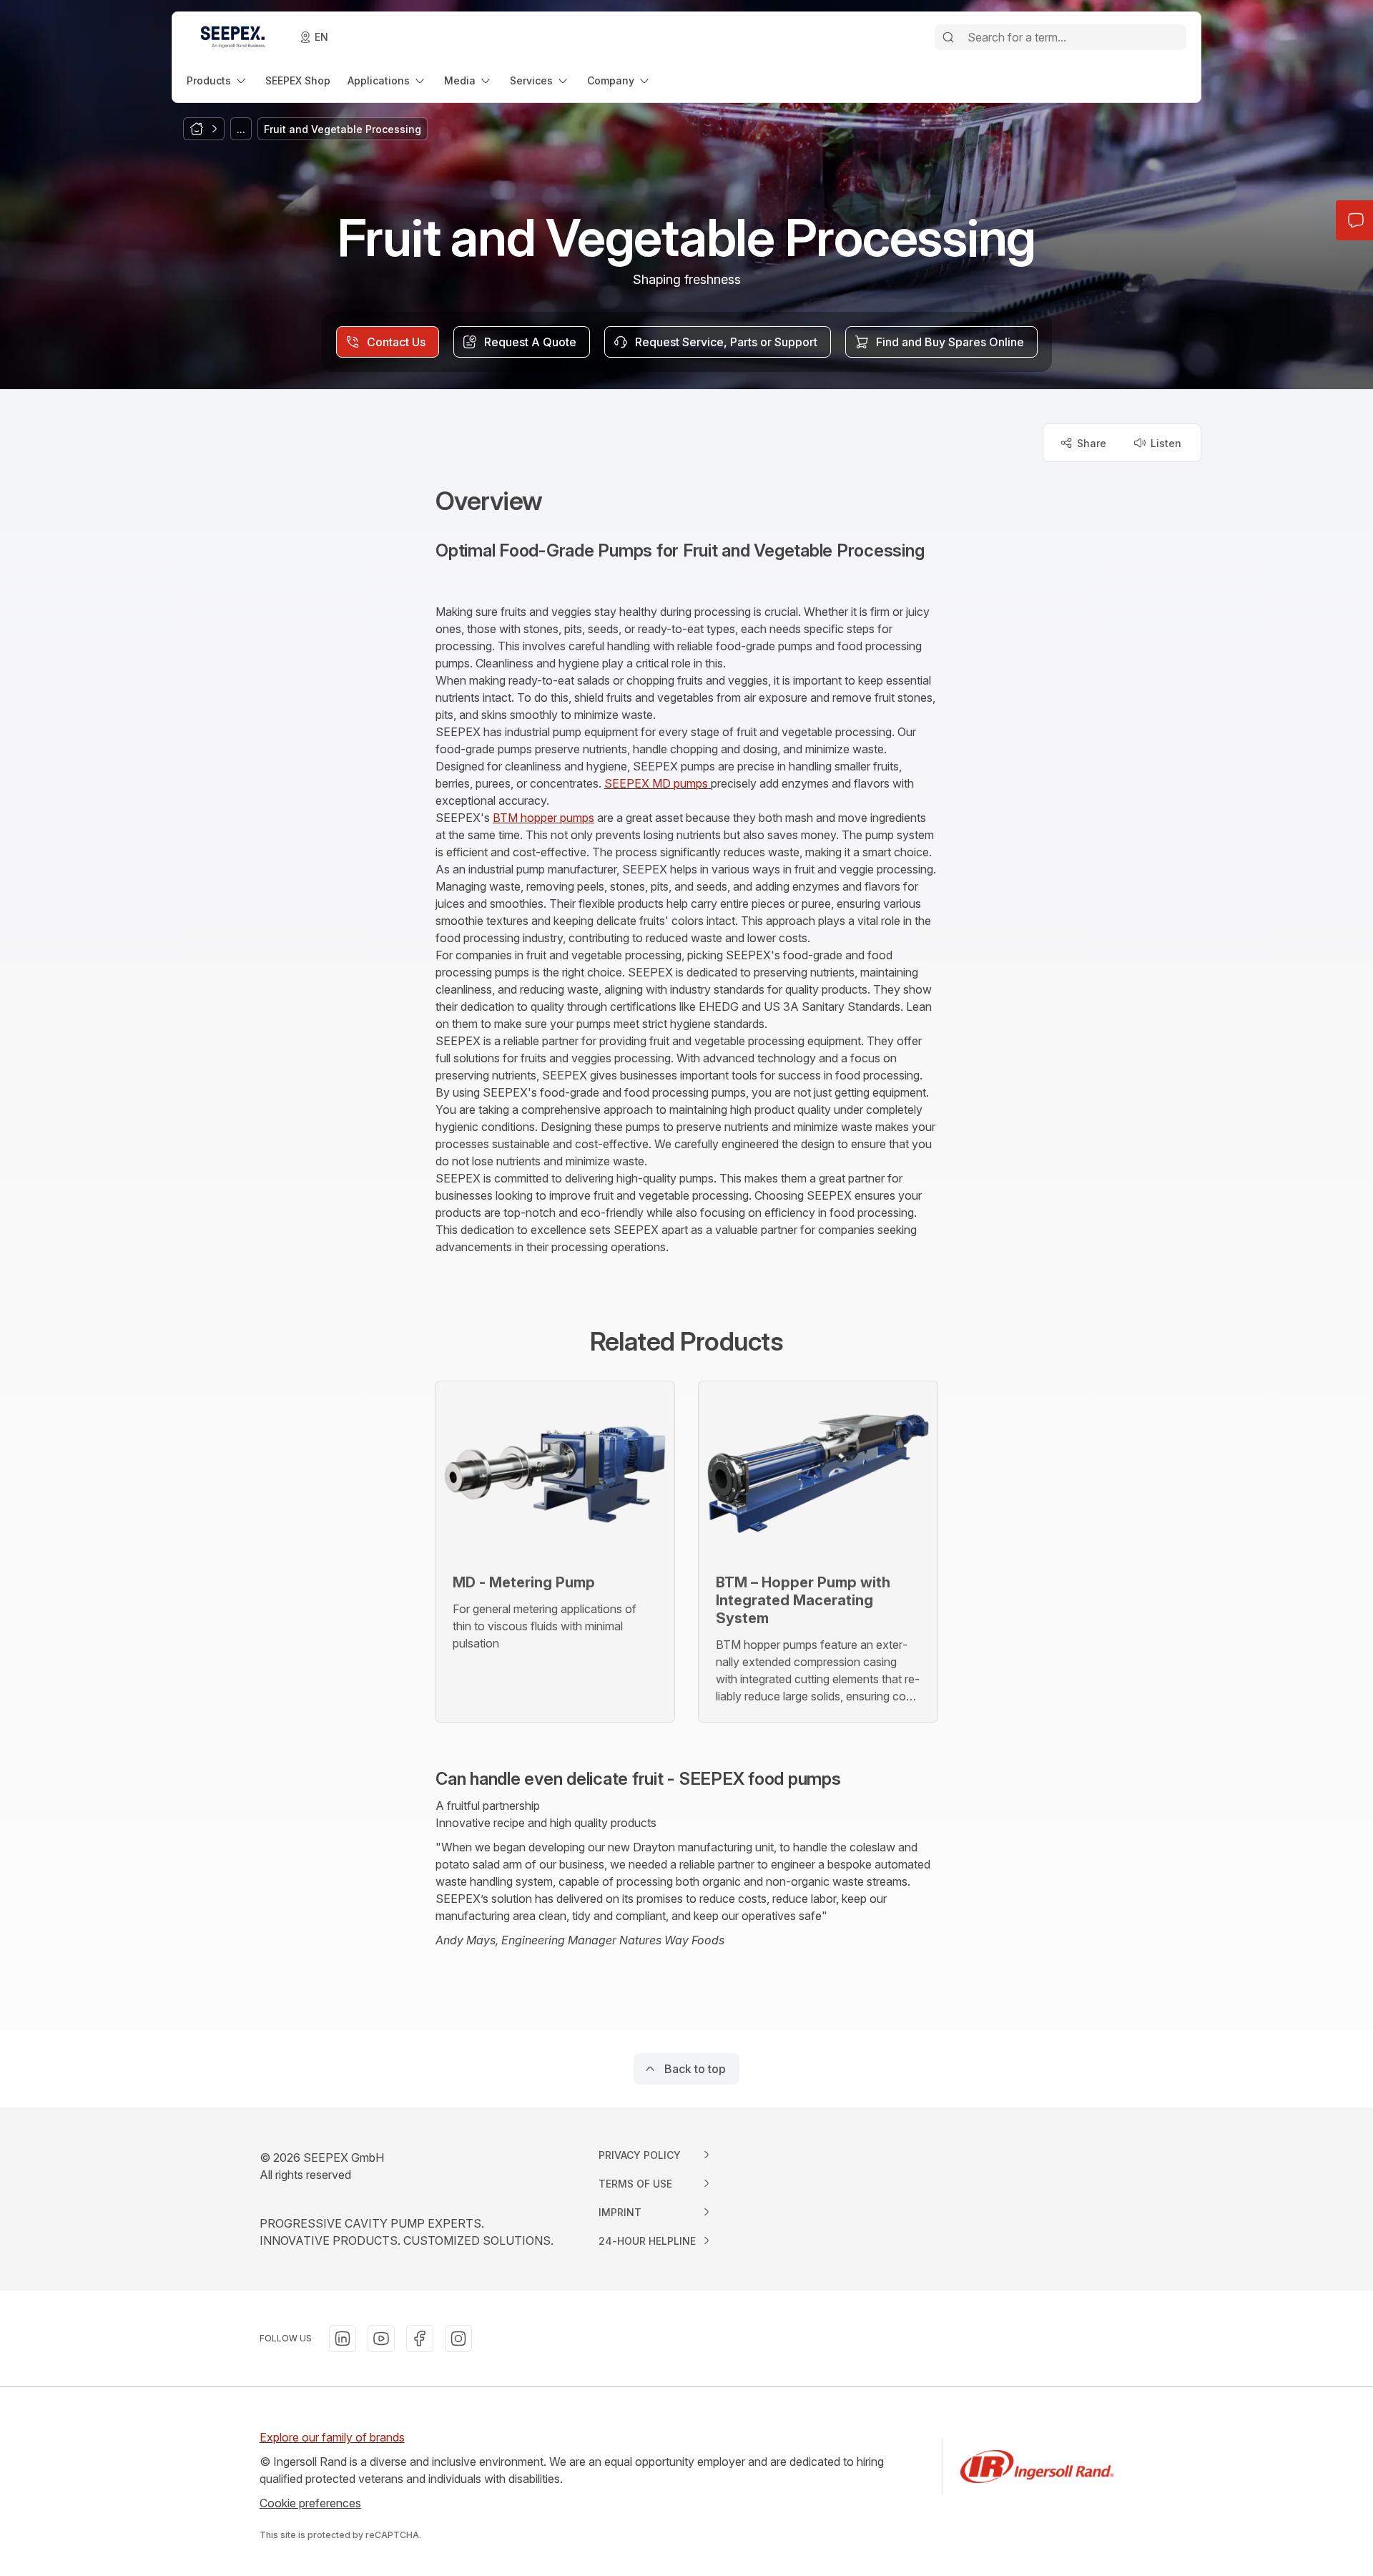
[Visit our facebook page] (420, 2339)
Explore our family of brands (332, 2437)
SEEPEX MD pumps (658, 783)
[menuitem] (217, 80)
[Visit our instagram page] (458, 2339)
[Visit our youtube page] (381, 2339)
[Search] (948, 37)
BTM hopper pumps (543, 818)
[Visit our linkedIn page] (343, 2339)
